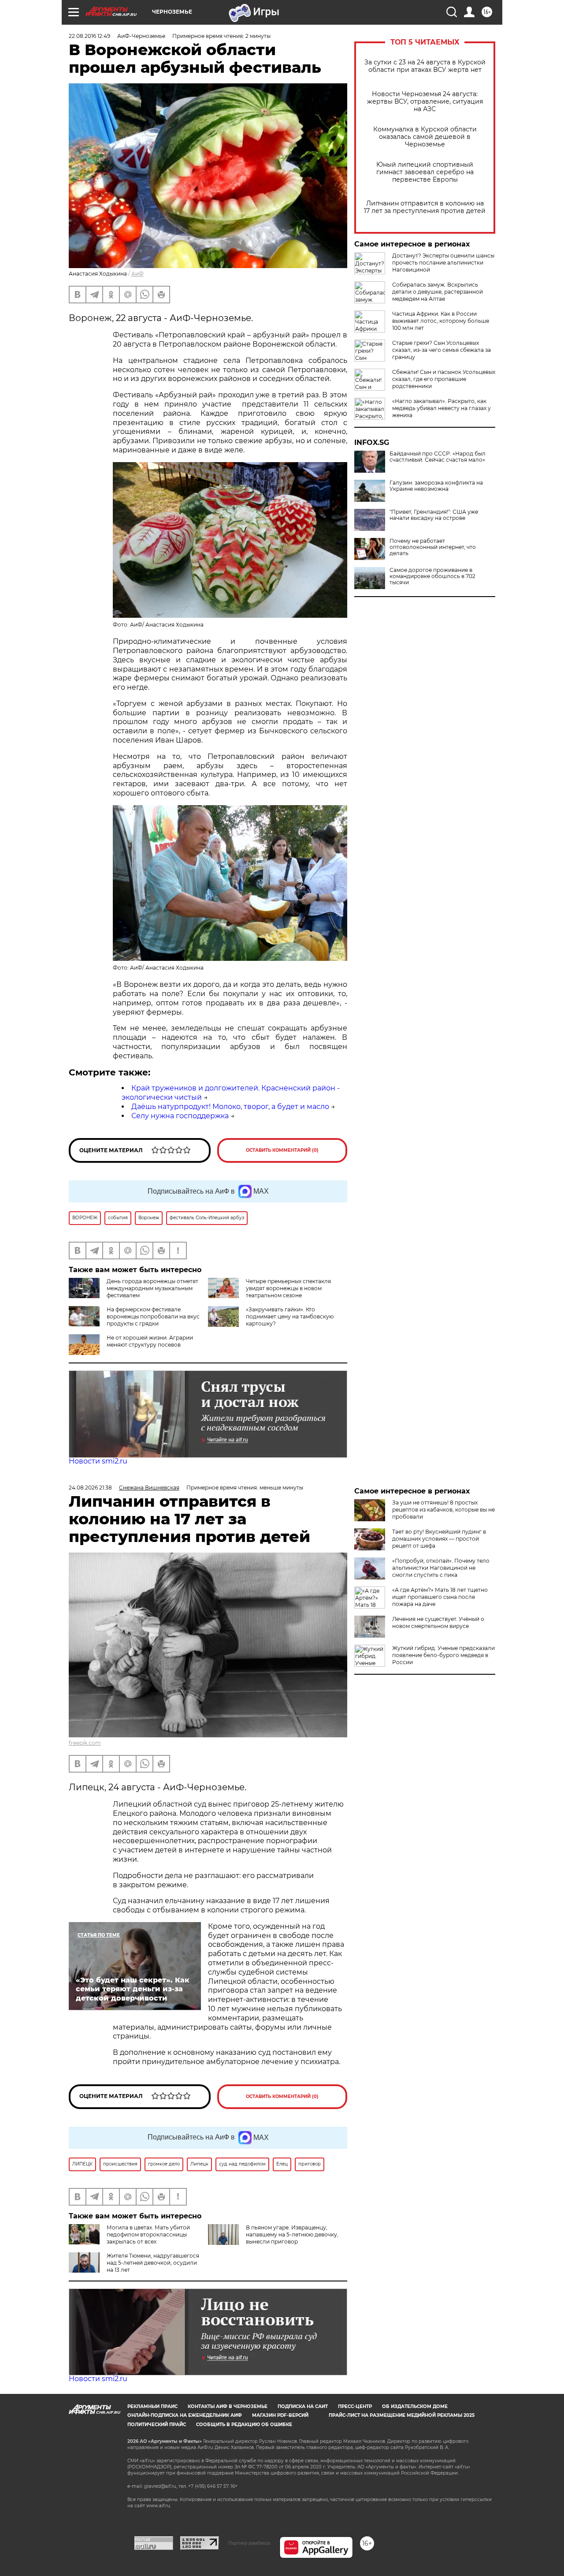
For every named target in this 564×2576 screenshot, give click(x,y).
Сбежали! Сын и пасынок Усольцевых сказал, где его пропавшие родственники (444, 379)
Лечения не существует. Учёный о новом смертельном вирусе (438, 1622)
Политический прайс (157, 2425)
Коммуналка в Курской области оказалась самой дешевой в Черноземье (425, 137)
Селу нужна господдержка (180, 1116)
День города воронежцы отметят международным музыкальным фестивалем (152, 1288)
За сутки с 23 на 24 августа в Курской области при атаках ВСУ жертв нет (425, 66)
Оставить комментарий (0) (282, 1150)
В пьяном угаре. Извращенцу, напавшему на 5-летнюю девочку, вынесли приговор (292, 2234)
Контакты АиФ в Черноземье (228, 2406)
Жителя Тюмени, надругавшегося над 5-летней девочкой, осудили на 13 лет (153, 2263)
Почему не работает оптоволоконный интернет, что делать (433, 547)
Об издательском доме (415, 2406)
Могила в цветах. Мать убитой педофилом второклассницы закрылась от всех (148, 2234)
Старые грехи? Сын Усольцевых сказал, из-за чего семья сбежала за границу (442, 350)
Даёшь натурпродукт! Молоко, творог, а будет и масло (230, 1107)
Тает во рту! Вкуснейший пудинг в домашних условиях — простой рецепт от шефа (439, 1539)
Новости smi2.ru (98, 1461)
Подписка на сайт (303, 2406)
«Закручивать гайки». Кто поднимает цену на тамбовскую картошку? (290, 1316)
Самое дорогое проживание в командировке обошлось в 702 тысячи (432, 576)
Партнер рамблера (249, 2543)
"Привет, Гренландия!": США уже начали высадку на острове (434, 515)
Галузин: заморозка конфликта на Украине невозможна (436, 486)
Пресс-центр (355, 2406)
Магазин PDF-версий (280, 2415)
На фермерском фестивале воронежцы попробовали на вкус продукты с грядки (153, 1316)
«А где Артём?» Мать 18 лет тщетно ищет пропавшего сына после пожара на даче (440, 1597)
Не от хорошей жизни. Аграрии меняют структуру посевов (150, 1341)
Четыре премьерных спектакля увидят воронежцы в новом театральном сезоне (288, 1288)
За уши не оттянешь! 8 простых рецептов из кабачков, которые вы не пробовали (443, 1510)
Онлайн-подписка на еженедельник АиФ (185, 2415)
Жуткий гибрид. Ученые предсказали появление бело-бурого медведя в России (443, 1655)
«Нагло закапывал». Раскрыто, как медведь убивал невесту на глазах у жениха (442, 408)
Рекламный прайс (152, 2406)
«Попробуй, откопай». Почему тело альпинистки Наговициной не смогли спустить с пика (441, 1568)
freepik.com (85, 1743)
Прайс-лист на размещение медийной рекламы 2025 (402, 2415)
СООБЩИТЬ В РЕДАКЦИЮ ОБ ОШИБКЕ (244, 2425)
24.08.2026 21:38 (90, 1488)
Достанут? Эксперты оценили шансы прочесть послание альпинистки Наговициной (443, 263)
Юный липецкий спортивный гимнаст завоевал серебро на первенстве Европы (425, 172)
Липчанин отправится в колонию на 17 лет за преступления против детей (425, 207)
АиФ (137, 274)
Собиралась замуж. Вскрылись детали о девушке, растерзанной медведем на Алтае (438, 292)
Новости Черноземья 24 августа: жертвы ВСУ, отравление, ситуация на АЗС (425, 102)
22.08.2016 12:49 (89, 36)
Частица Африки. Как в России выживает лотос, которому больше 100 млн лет (441, 321)
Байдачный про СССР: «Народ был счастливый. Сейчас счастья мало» (438, 457)
